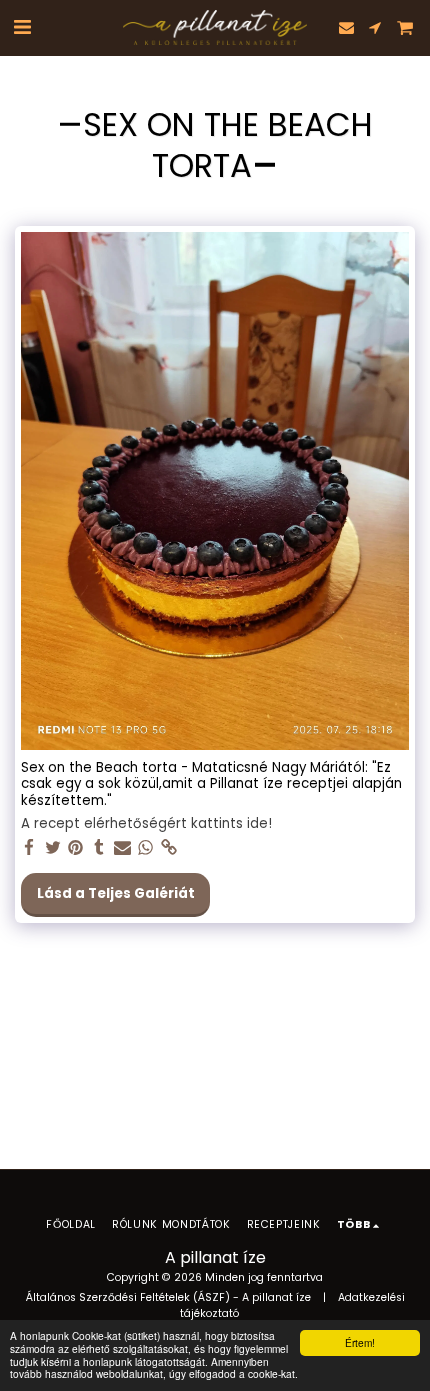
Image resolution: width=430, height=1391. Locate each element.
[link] (169, 848)
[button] (22, 27)
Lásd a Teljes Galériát (116, 893)
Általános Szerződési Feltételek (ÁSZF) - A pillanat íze (168, 1297)
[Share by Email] (122, 848)
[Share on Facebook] (29, 848)
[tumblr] (99, 848)
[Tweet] (52, 848)
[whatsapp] (145, 848)
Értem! (360, 1342)
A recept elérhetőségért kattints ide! (146, 824)
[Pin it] (76, 848)
